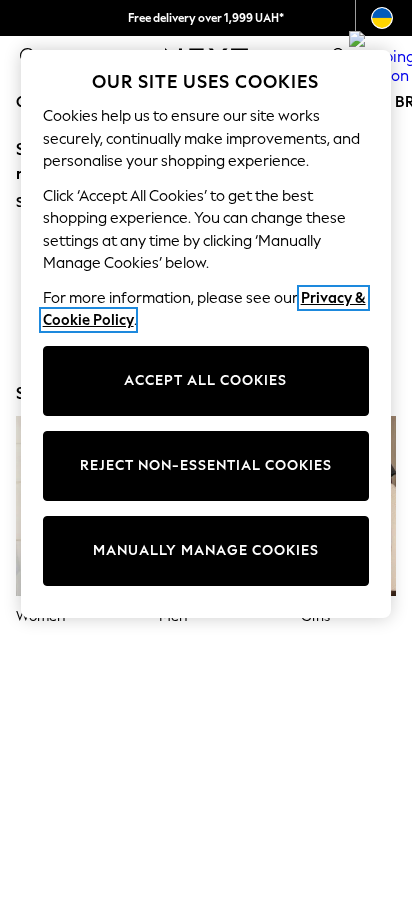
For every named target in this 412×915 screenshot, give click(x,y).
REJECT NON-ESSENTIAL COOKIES (206, 465)
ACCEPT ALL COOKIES (205, 380)
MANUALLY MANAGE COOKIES (206, 550)
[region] (206, 334)
